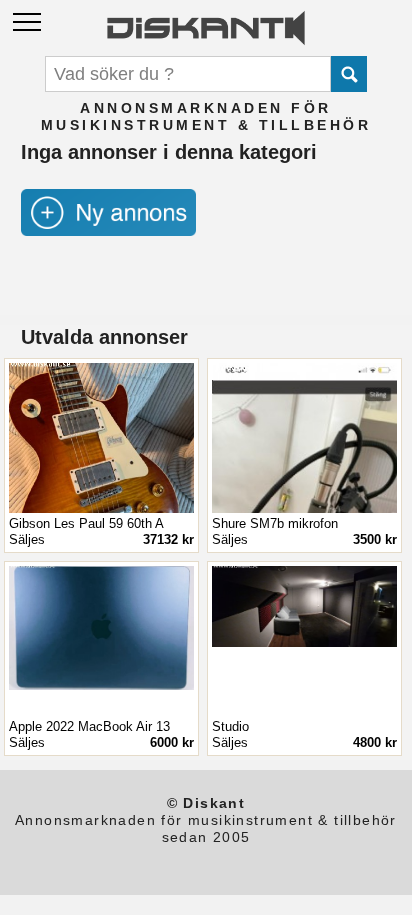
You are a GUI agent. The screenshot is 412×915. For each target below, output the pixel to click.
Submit (349, 74)
